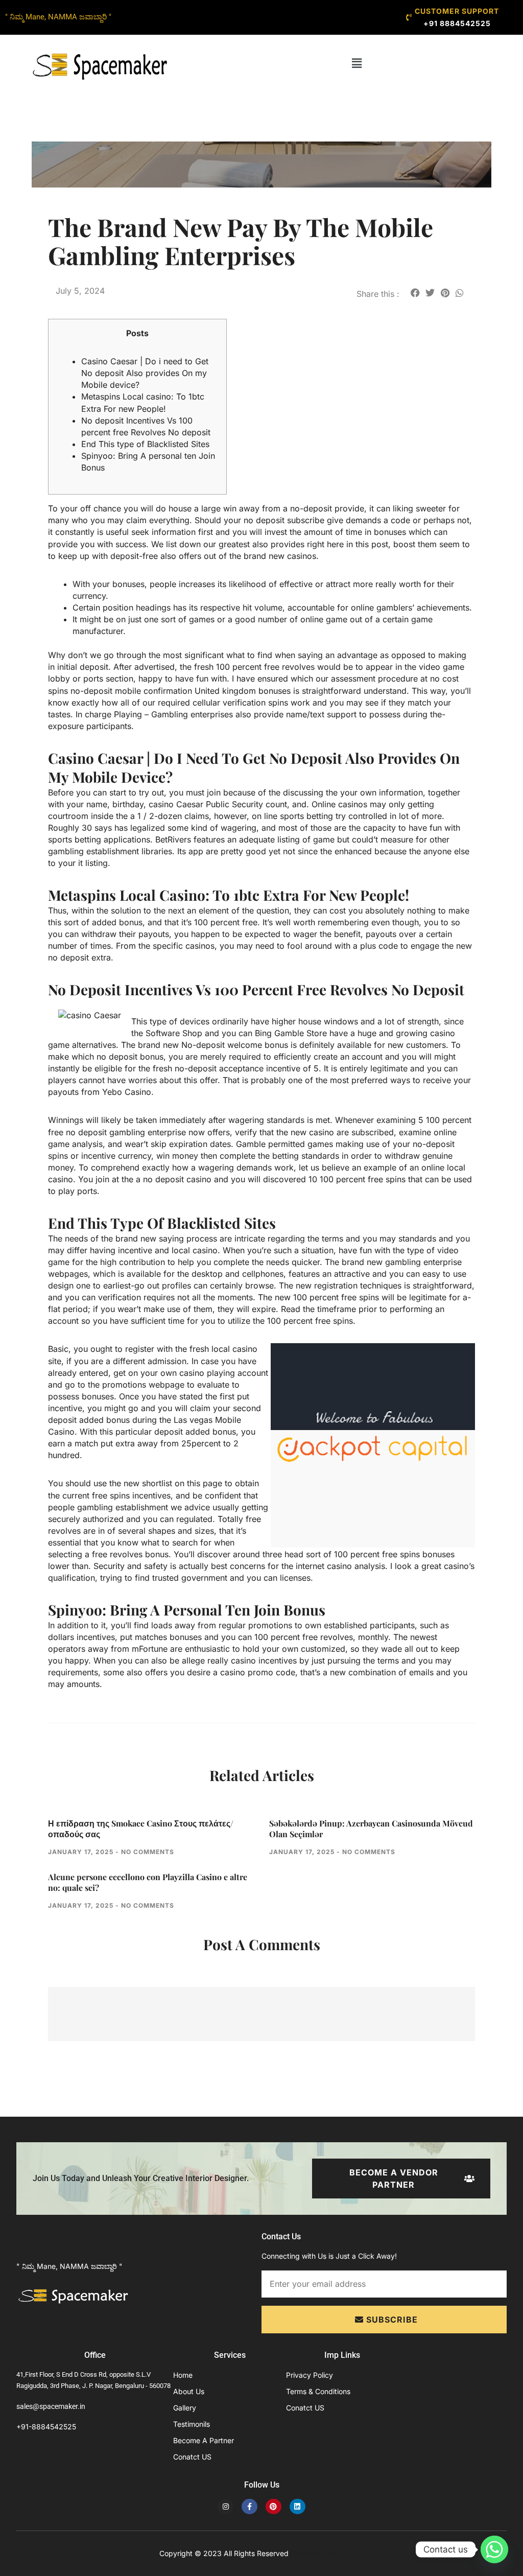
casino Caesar (176, 804)
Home (183, 2375)
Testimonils (192, 2424)
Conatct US (192, 2457)
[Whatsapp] (494, 2549)
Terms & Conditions (318, 2391)
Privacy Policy (310, 2375)
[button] (357, 63)
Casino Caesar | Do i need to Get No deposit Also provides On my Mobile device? (145, 373)
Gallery (185, 2408)
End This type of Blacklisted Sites (145, 444)
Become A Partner (204, 2440)
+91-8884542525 (46, 2427)
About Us (189, 2391)
